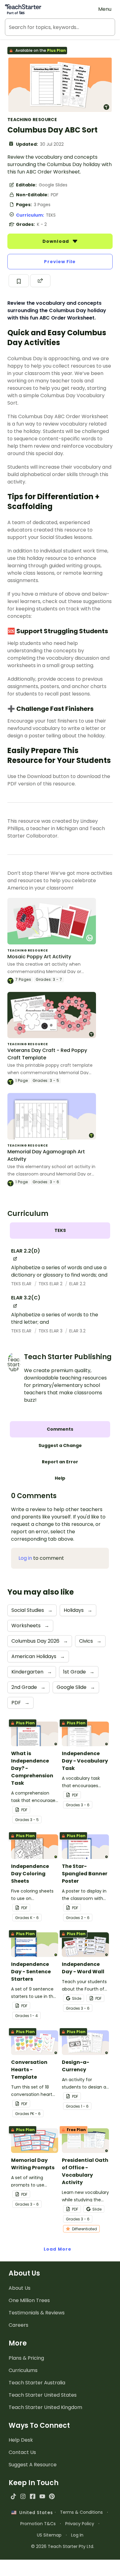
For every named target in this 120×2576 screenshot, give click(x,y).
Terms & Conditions (81, 2512)
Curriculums (23, 2370)
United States (34, 2513)
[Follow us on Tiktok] (13, 2496)
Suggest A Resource (33, 2465)
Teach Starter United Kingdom (45, 2407)
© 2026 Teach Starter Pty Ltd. (63, 2546)
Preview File (60, 262)
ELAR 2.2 (77, 1284)
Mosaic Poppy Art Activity (39, 957)
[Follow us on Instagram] (23, 2496)
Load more (58, 2249)
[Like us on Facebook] (32, 2496)
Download (56, 241)
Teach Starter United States (43, 2395)
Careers (18, 2325)
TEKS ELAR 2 (51, 1284)
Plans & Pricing (26, 2358)
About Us (20, 2288)
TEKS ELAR (22, 1284)
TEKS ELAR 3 (51, 1331)
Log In (77, 2535)
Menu (105, 9)
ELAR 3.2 (77, 1331)
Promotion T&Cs (38, 2524)
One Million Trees (29, 2300)
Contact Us (22, 2452)
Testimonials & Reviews (37, 2313)
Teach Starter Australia (37, 2383)
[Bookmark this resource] (19, 281)
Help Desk (21, 2440)
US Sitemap (49, 2535)
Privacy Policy (80, 2524)
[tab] (60, 1231)
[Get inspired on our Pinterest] (52, 2496)
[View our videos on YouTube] (42, 2496)
